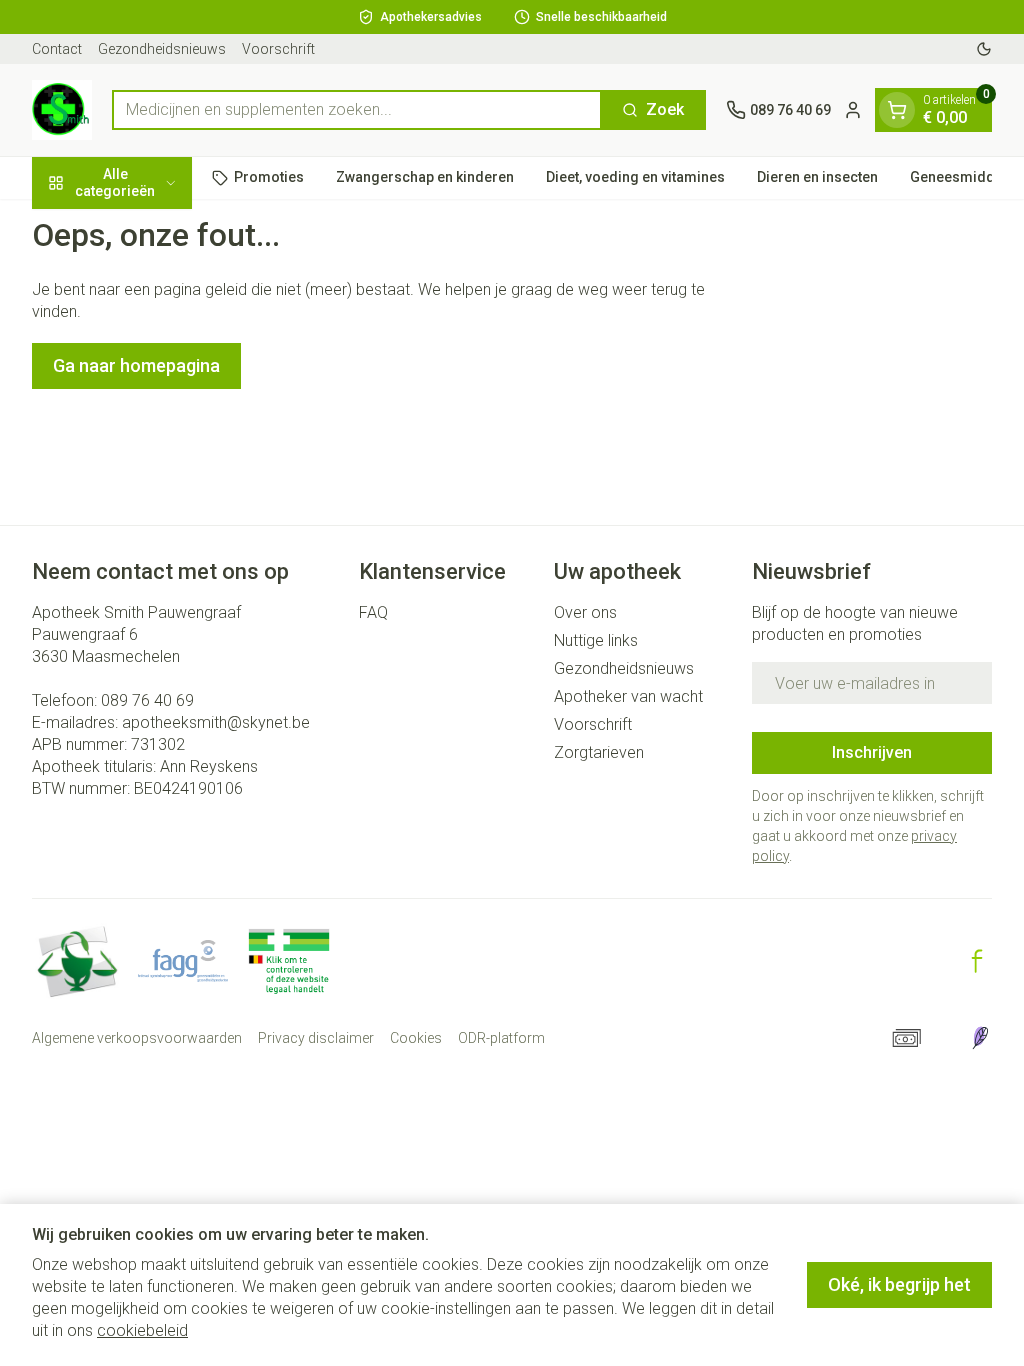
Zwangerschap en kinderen (425, 177)
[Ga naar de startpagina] (62, 110)
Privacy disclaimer (316, 1038)
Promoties (269, 177)
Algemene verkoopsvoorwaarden (137, 1038)
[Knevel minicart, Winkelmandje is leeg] (897, 110)
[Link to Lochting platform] (980, 1038)
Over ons (585, 612)
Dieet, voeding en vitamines (635, 177)
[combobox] (357, 110)
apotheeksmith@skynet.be (216, 722)
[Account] (853, 110)
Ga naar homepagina (136, 365)
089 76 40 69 (147, 700)
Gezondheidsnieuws (162, 49)
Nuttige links (596, 640)
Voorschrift (278, 49)
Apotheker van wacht (628, 696)
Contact (57, 49)
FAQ (373, 612)
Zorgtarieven (599, 752)
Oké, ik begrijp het (899, 1284)
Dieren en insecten (817, 177)
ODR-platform (501, 1038)
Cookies (416, 1038)
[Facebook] (977, 961)
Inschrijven (872, 752)
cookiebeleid (142, 1330)
